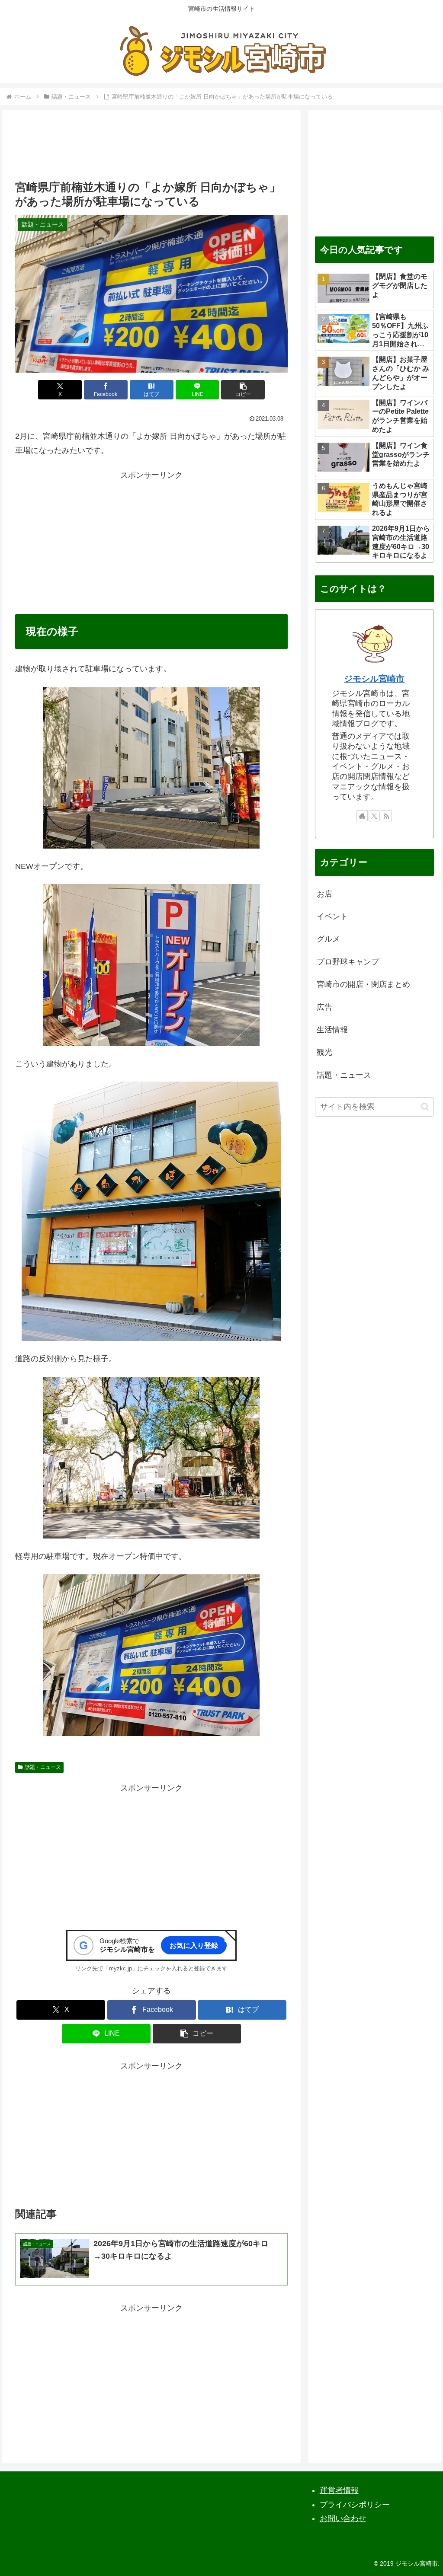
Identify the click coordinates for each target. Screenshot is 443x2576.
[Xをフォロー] (374, 816)
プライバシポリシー (355, 2505)
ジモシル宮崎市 (374, 679)
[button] (243, 390)
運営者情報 (339, 2490)
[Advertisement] (151, 148)
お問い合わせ (343, 2519)
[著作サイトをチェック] (362, 816)
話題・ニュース (43, 1767)
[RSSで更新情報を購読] (386, 816)
